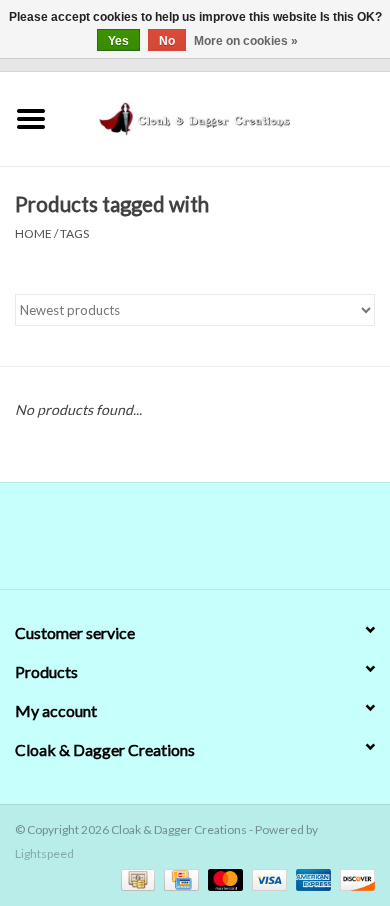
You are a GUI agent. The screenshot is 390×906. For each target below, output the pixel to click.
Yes (118, 41)
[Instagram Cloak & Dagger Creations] (230, 543)
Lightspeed (44, 853)
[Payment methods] (135, 878)
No (167, 41)
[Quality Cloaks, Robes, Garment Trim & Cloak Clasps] (226, 116)
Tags (74, 233)
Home (33, 233)
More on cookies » (246, 41)
